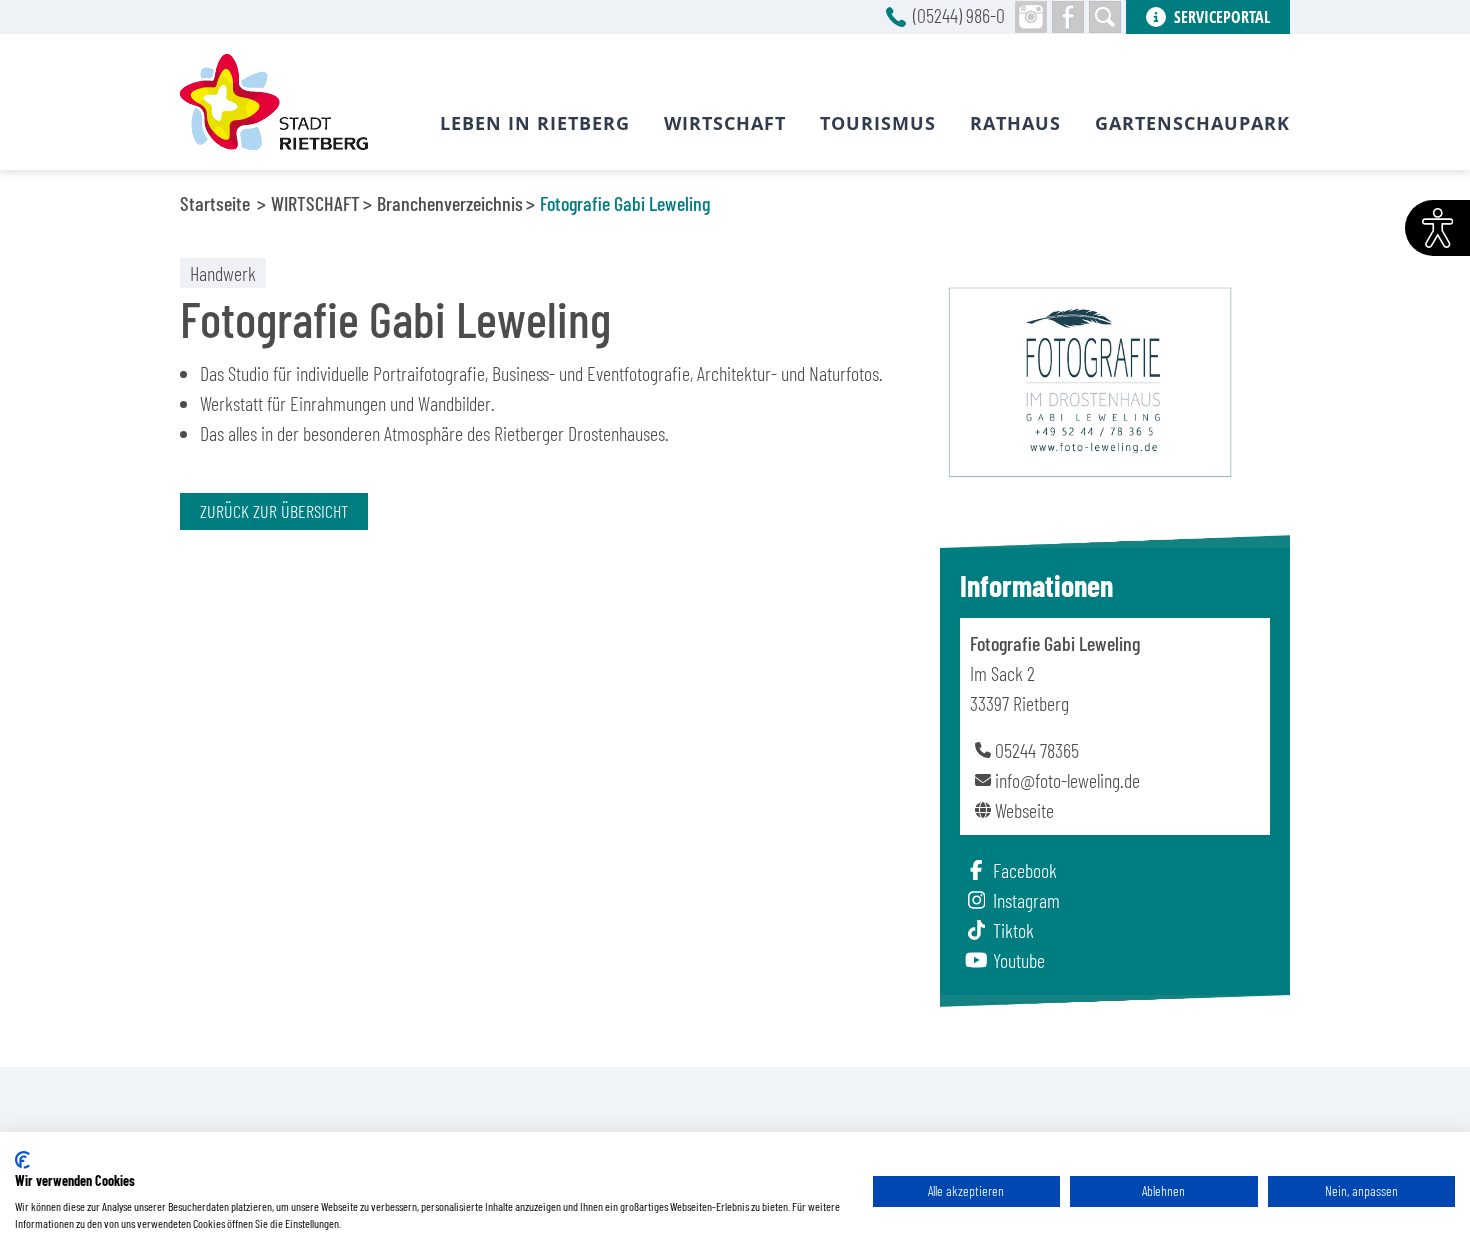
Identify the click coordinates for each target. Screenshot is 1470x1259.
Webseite (1024, 810)
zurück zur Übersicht (274, 511)
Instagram (1026, 900)
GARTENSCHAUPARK (1192, 123)
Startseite (215, 203)
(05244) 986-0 (959, 15)
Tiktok (1013, 930)
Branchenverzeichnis (450, 203)
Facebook (1025, 870)
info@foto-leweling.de (1067, 780)
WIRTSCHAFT (315, 203)
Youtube (1019, 960)
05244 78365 (1037, 750)
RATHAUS (1015, 123)
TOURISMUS (878, 123)
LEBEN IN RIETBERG (535, 123)
